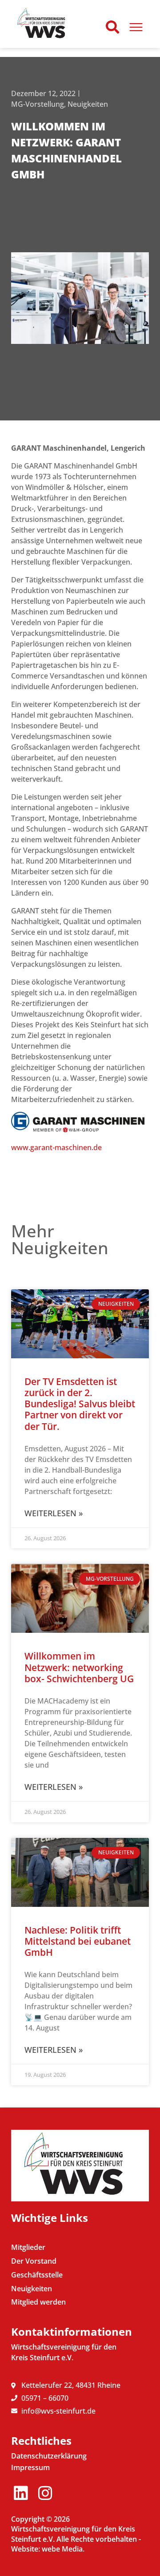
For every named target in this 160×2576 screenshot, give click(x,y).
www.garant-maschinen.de (56, 1147)
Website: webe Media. (48, 2549)
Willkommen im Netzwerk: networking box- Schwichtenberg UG (79, 1667)
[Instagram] (45, 2493)
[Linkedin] (21, 2493)
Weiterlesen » (54, 1513)
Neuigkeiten (88, 104)
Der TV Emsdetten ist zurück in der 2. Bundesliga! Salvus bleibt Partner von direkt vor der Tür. (80, 1404)
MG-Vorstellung (38, 104)
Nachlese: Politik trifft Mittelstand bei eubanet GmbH (78, 1941)
